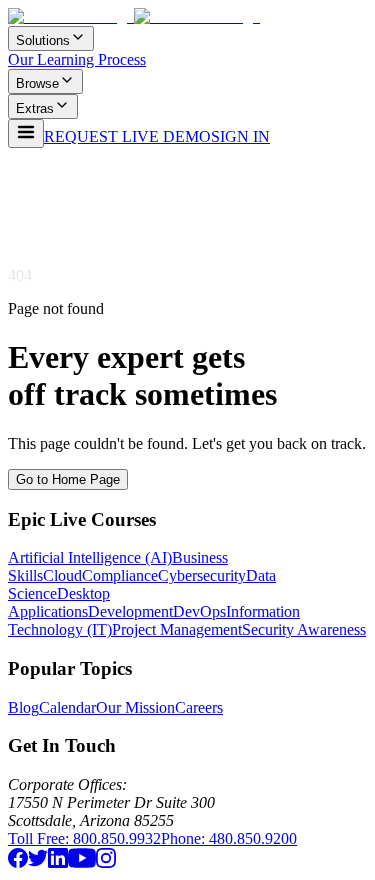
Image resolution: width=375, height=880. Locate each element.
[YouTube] (82, 862)
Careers (199, 707)
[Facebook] (18, 862)
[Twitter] (38, 862)
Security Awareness (304, 629)
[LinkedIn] (58, 862)
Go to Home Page (68, 479)
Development (130, 611)
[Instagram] (106, 862)
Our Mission (135, 707)
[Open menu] (26, 133)
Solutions (43, 40)
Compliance (120, 575)
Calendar (67, 707)
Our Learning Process (77, 59)
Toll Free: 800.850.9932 (84, 838)
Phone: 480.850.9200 (229, 838)
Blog (23, 707)
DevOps (199, 611)
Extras (35, 108)
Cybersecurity (202, 575)
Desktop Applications (59, 602)
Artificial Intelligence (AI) (90, 557)
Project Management (177, 629)
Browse (37, 83)
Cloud (62, 575)
